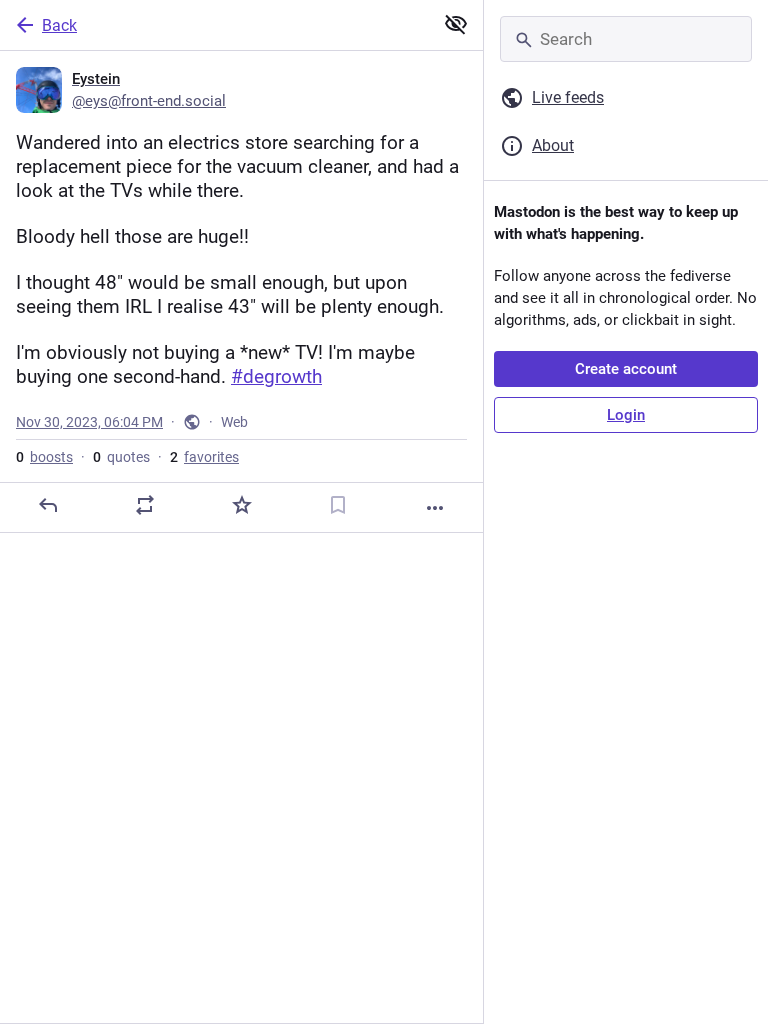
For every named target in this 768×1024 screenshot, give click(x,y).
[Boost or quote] (145, 505)
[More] (435, 508)
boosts (44, 457)
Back (59, 25)
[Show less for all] (456, 24)
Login (626, 415)
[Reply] (48, 505)
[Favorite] (242, 505)
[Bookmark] (338, 505)
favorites (204, 457)
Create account (626, 369)
